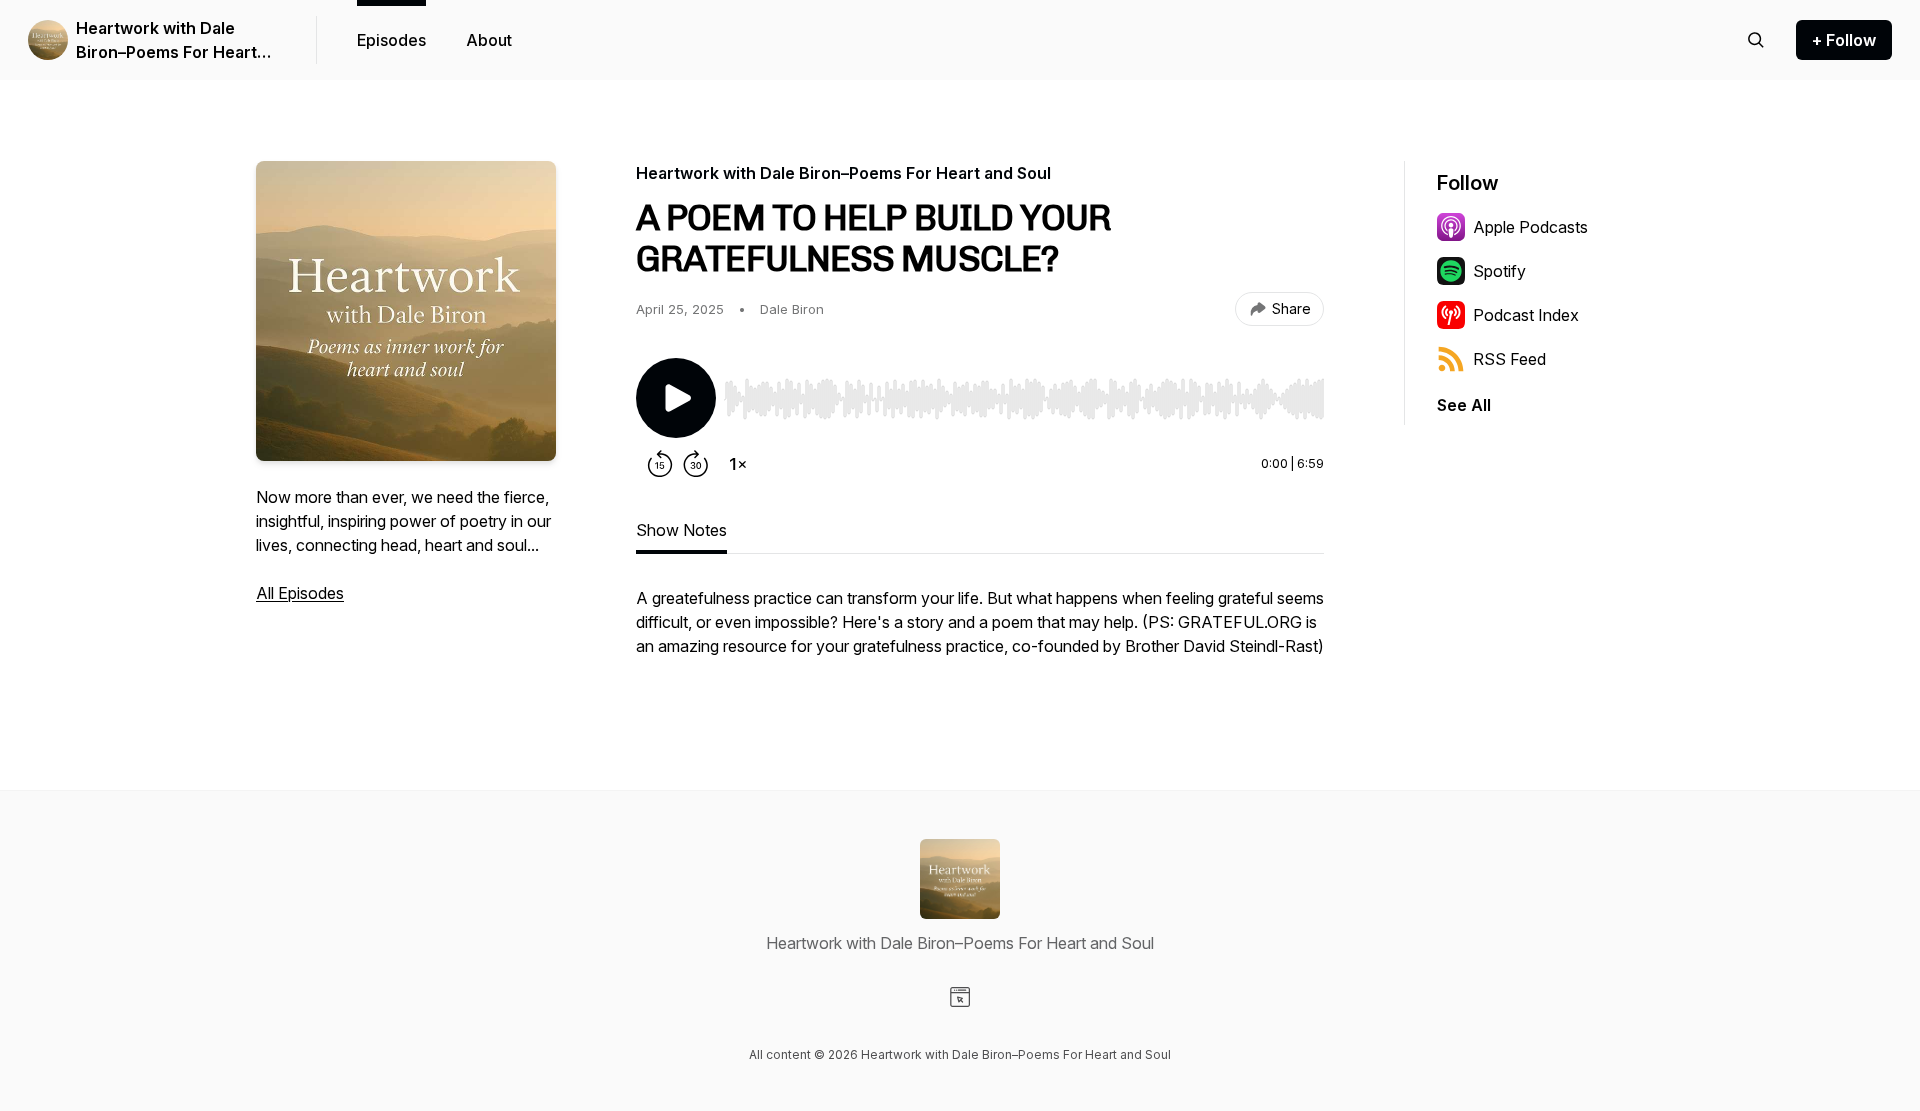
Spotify (1499, 271)
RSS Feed (1509, 359)
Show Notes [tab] (681, 530)
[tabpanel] (980, 632)
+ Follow (1844, 40)
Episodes (391, 40)
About (489, 40)
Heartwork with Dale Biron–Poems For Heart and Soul (166, 41)
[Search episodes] (1756, 40)
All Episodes (300, 593)
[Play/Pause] (676, 398)
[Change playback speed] (738, 464)
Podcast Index (1526, 315)
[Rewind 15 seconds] (660, 464)
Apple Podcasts (1530, 227)
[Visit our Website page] (960, 997)
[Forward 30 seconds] (696, 464)
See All (1464, 405)
